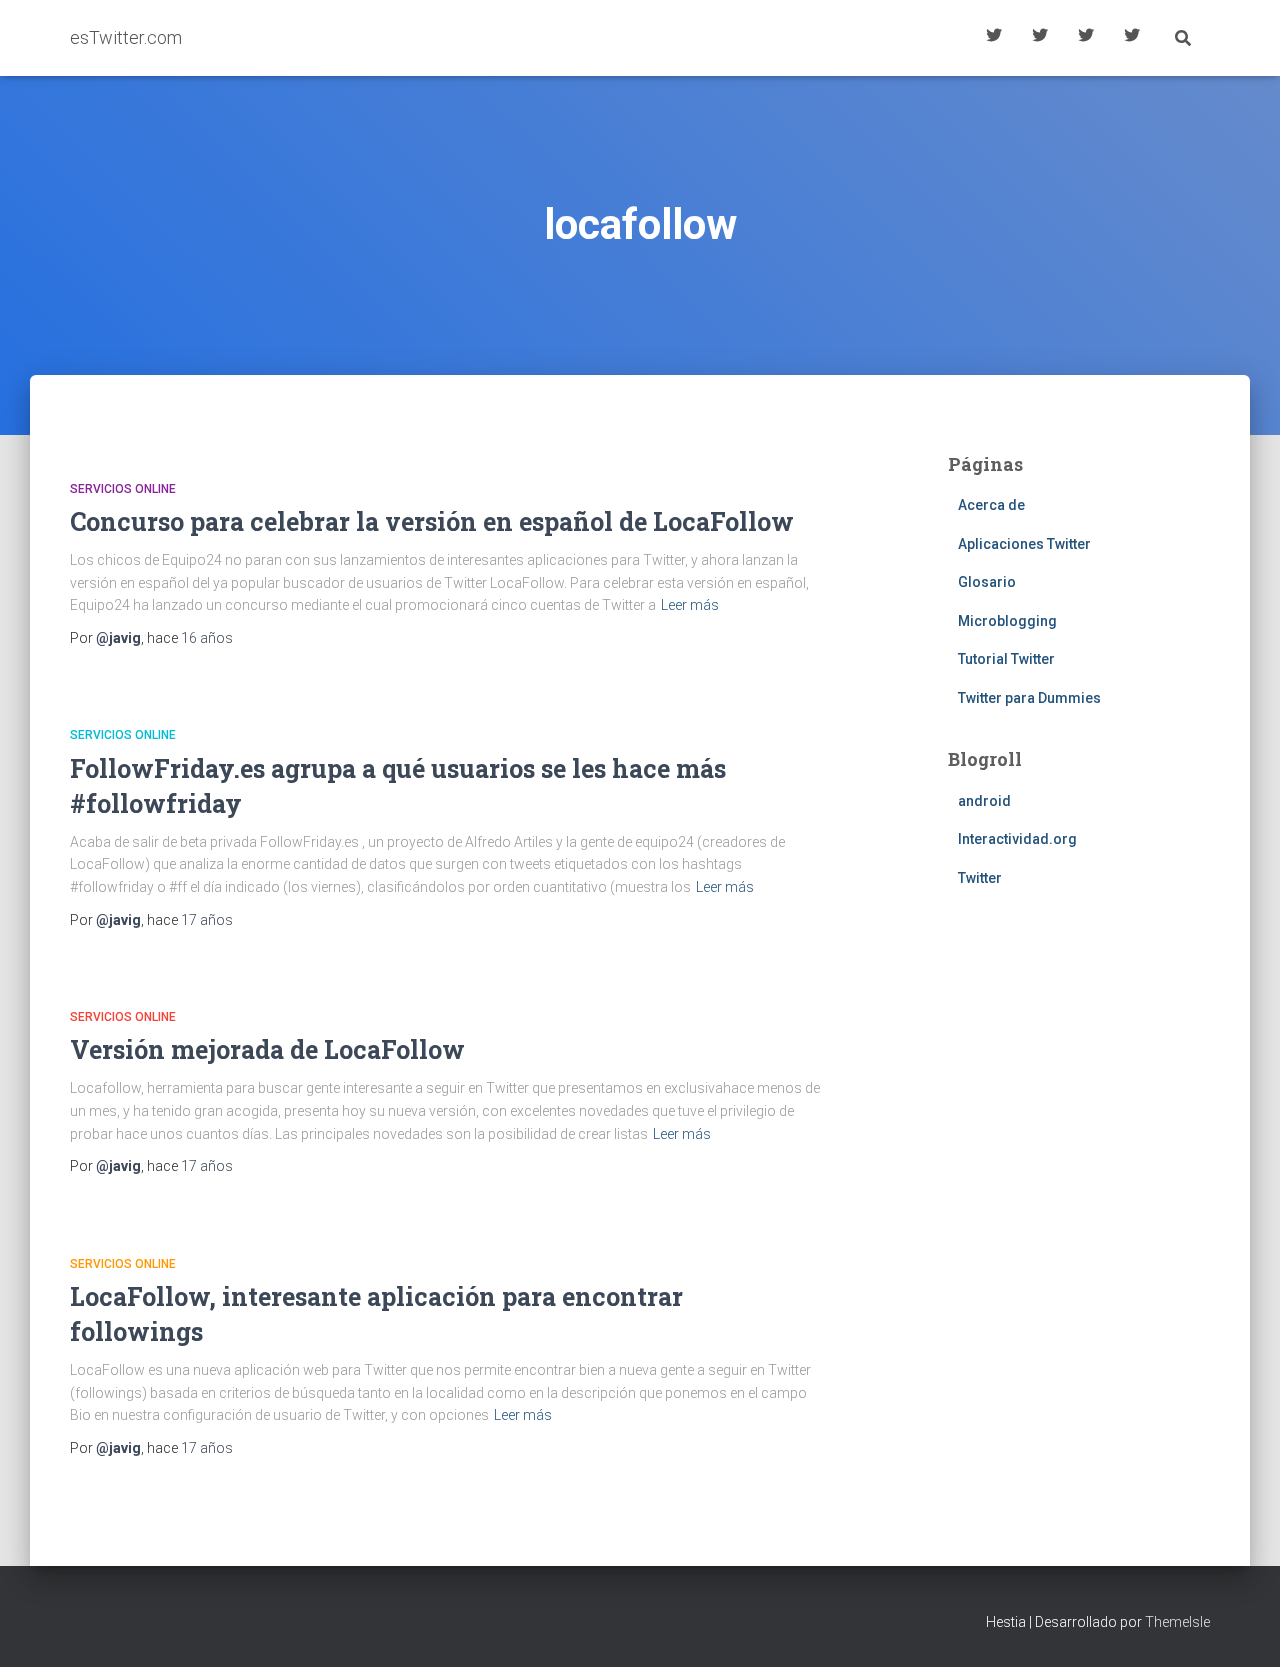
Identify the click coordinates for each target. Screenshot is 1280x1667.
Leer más (690, 605)
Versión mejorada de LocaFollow (267, 1049)
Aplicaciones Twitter (1040, 38)
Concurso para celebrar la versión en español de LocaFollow (432, 521)
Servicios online (123, 489)
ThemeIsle (1177, 1622)
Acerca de (1132, 38)
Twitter (980, 878)
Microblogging (1007, 621)
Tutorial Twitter (994, 38)
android (984, 801)
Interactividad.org (1017, 839)
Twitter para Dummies (1029, 698)
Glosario (1086, 38)
